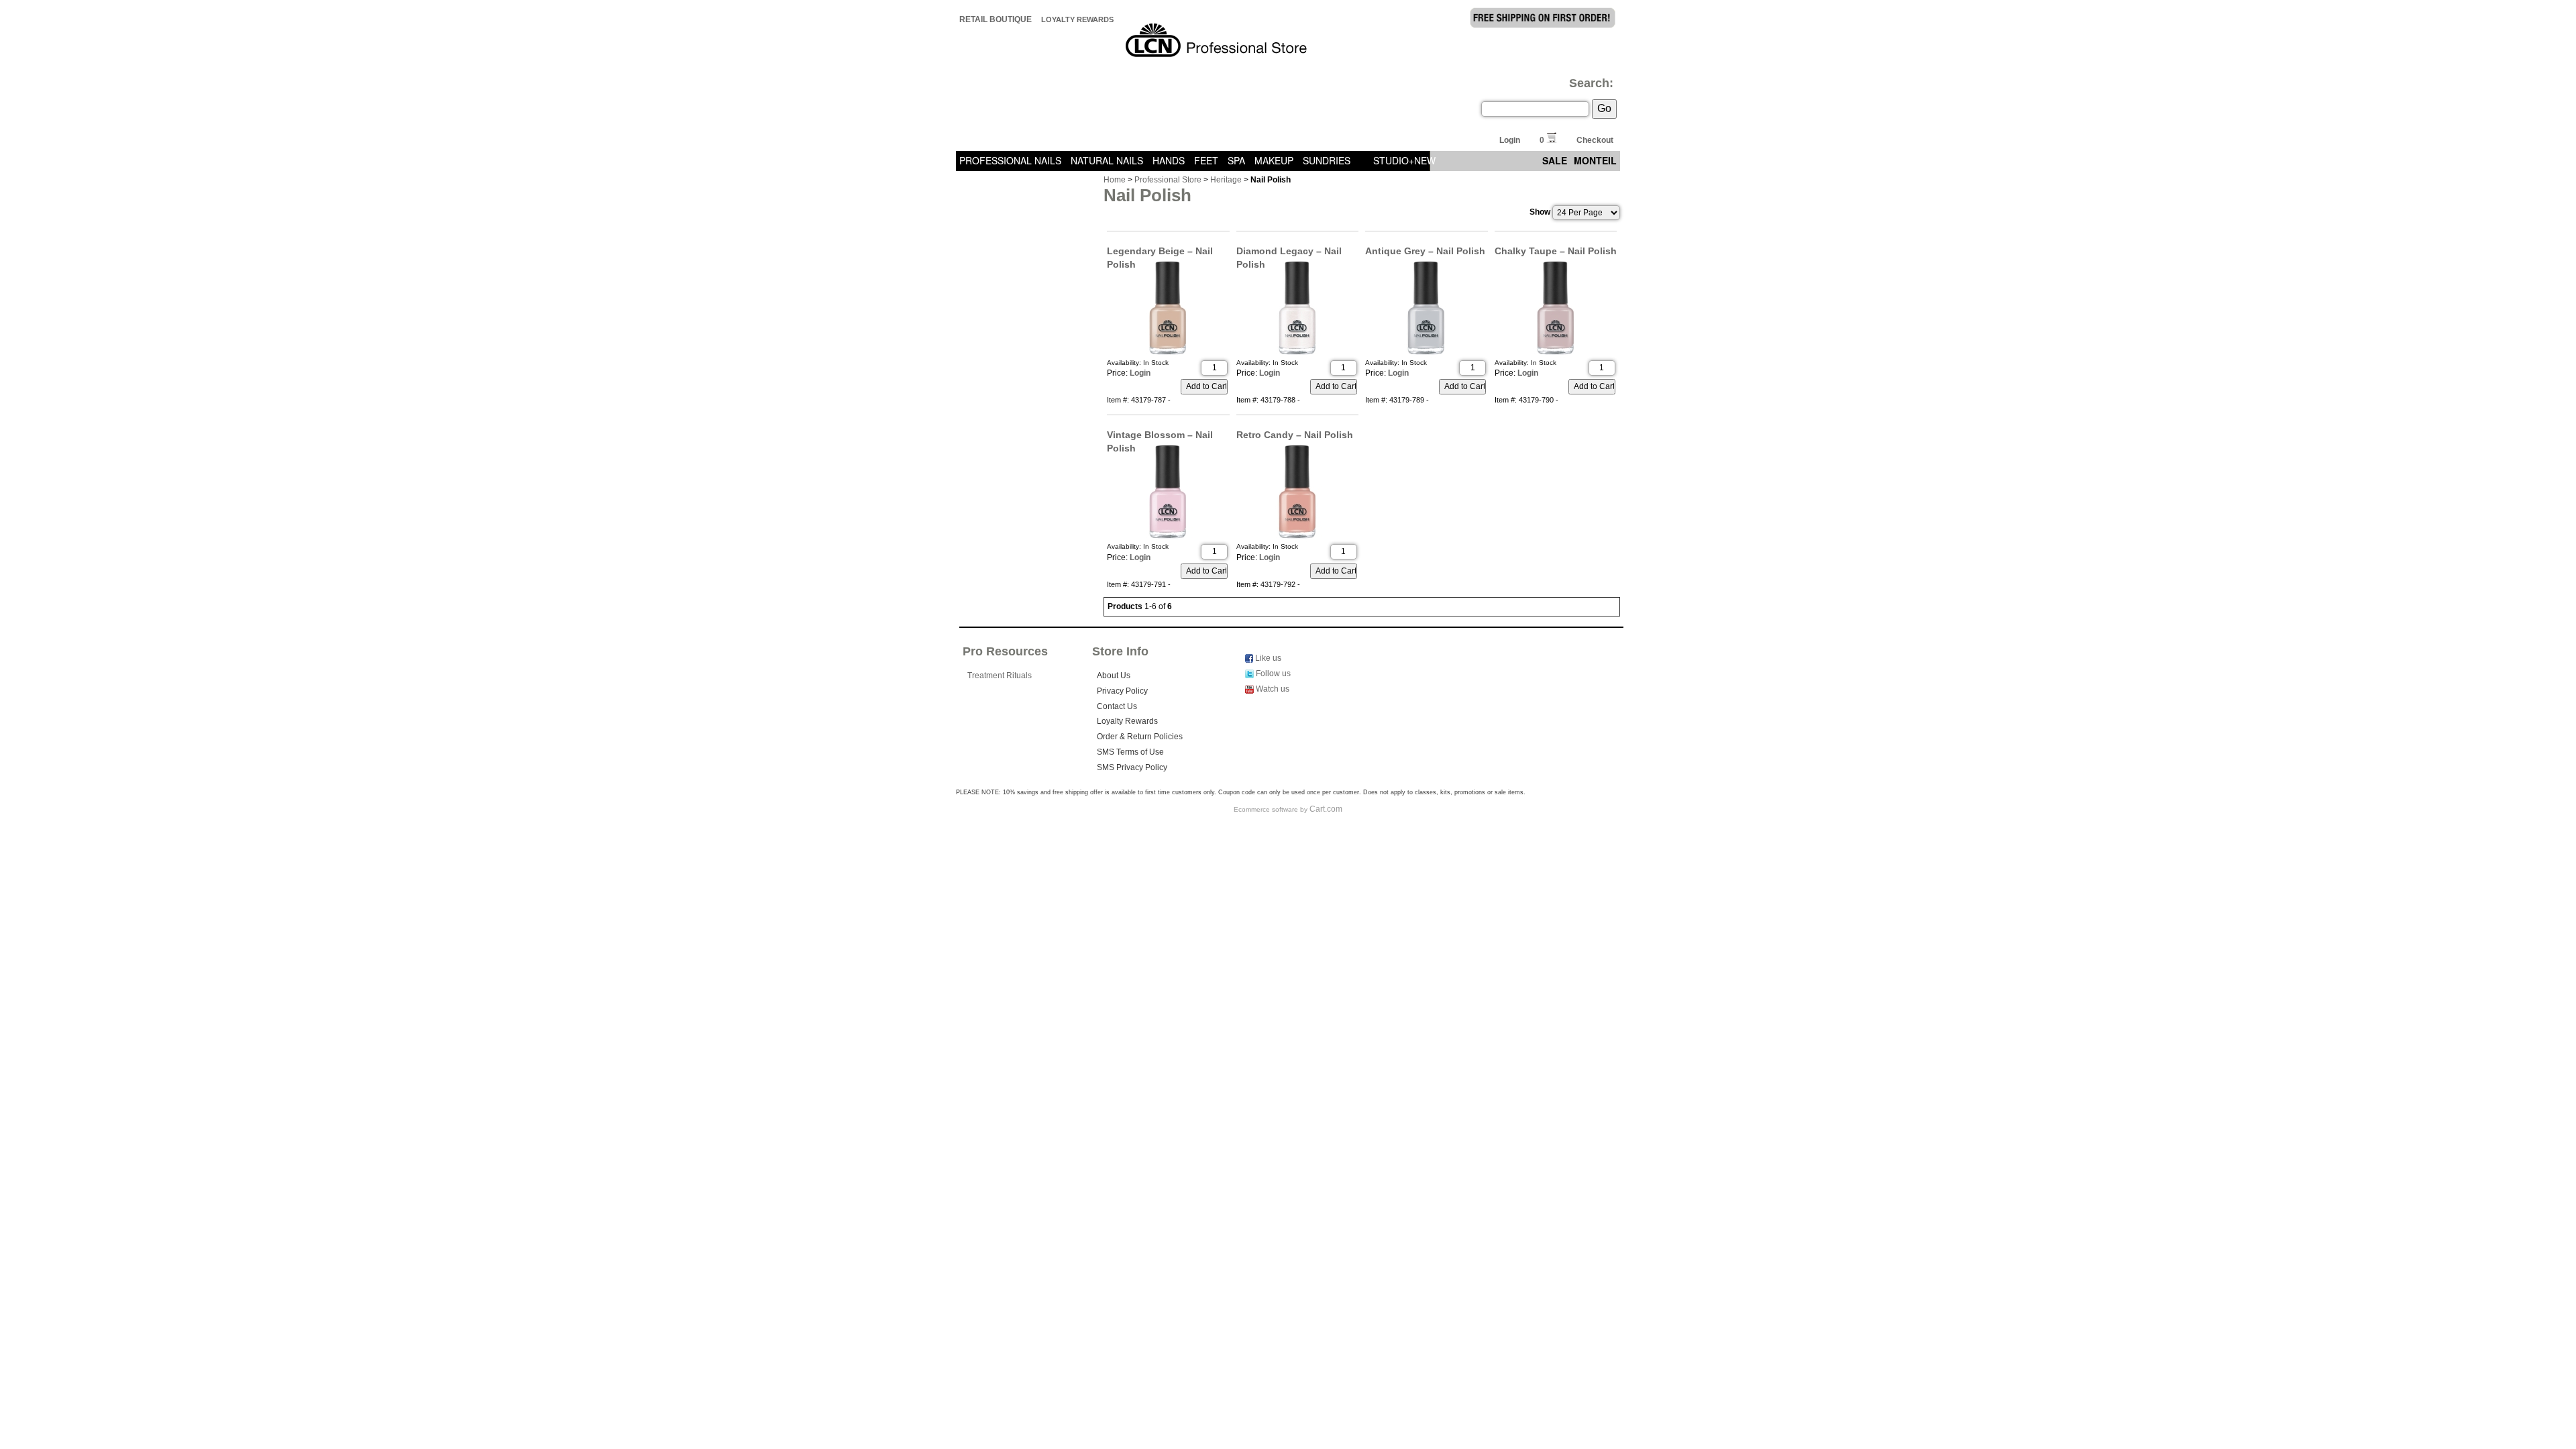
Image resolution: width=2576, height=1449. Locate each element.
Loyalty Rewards (1077, 19)
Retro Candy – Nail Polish (1295, 435)
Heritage (1226, 180)
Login (1510, 140)
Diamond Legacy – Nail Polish (1289, 252)
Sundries (1327, 160)
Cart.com (1326, 809)
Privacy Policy (1122, 691)
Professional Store (1168, 180)
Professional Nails (1010, 160)
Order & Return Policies (1140, 737)
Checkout (1595, 140)
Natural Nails (1107, 160)
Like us (1267, 658)
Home (1115, 180)
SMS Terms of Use (1130, 752)
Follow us (1272, 674)
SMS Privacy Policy (1132, 767)
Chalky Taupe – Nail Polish (1556, 251)
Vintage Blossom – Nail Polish (1160, 435)
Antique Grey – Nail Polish (1425, 251)
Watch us (1272, 689)
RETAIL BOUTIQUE (996, 19)
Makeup (1274, 160)
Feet (1206, 160)
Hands (1169, 160)
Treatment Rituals (1000, 676)
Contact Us (1117, 706)
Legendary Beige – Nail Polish (1160, 252)
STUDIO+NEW (1404, 160)
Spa (1236, 160)
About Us (1114, 676)
